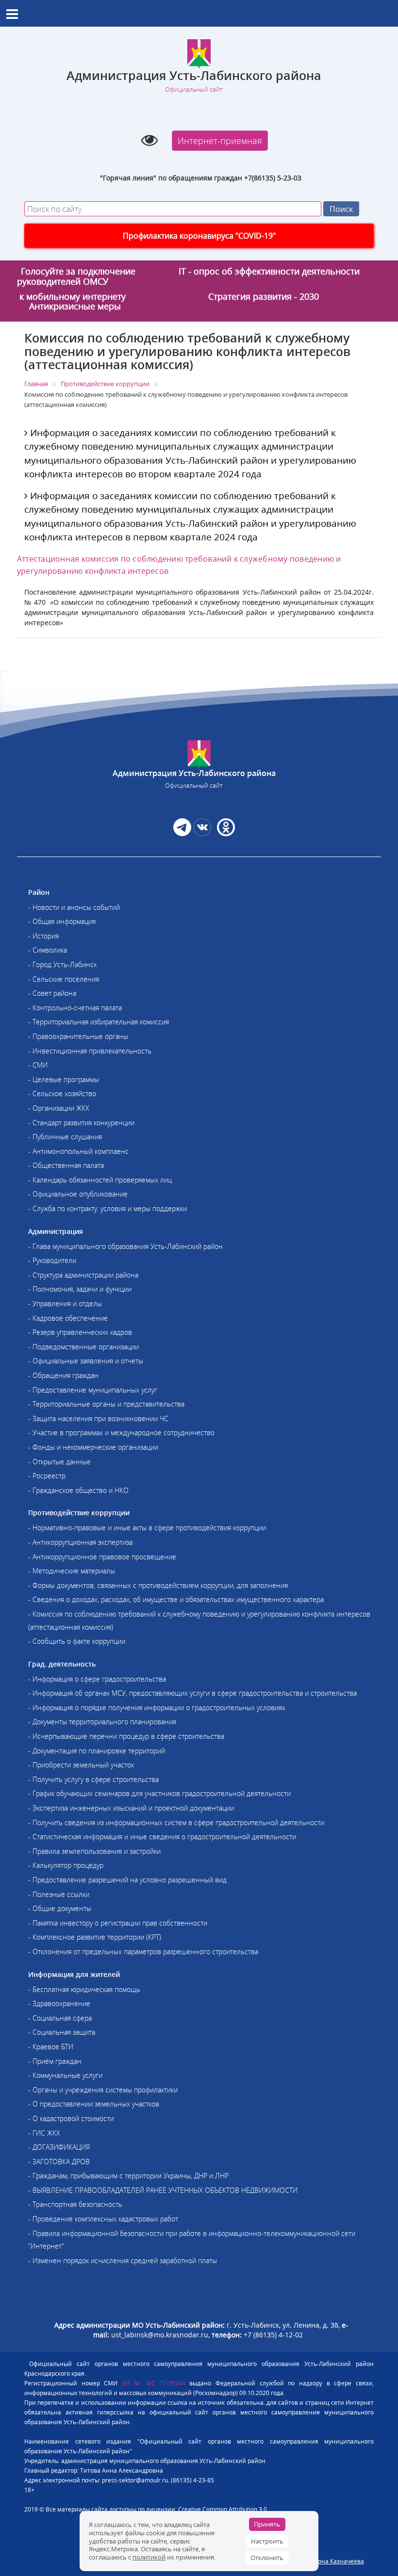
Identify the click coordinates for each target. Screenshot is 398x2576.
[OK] (225, 833)
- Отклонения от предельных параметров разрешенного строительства (143, 1952)
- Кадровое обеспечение (68, 1318)
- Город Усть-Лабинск (62, 964)
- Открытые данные (59, 1462)
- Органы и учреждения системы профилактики (103, 2090)
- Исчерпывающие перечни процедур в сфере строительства (126, 1736)
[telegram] (182, 833)
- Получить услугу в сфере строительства (93, 1779)
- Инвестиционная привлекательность (90, 1051)
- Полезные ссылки (59, 1894)
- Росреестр (47, 1476)
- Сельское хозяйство (62, 1094)
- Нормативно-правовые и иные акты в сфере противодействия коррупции (147, 1528)
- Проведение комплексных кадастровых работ (103, 2219)
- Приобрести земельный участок (81, 1765)
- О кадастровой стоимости (71, 2118)
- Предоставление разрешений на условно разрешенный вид (127, 1880)
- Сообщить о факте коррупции (77, 1641)
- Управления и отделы (65, 1304)
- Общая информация (62, 921)
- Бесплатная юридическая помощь (84, 1989)
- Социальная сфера (60, 2018)
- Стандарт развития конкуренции (81, 1123)
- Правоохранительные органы (78, 1036)
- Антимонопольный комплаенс (78, 1151)
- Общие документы (60, 1908)
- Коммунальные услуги (65, 2075)
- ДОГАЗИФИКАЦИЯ (59, 2147)
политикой (149, 2557)
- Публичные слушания (65, 1137)
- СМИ (38, 1065)
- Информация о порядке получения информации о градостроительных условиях (157, 1708)
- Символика (48, 950)
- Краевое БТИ (51, 2047)
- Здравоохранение (59, 2003)
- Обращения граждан (63, 1375)
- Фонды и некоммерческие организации (93, 1447)
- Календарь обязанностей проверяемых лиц (100, 1180)
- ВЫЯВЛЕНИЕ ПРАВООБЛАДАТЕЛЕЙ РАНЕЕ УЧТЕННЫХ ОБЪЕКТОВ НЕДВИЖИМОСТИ (163, 2190)
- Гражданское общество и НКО (78, 1490)
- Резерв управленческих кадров (80, 1332)
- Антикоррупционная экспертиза (80, 1542)
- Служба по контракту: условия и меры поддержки (108, 1208)
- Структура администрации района (83, 1275)
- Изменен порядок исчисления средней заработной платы (123, 2260)
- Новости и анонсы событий (74, 907)
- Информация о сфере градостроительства (97, 1679)
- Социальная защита (62, 2032)
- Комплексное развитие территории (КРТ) (95, 1937)
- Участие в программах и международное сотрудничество (121, 1433)
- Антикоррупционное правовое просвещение (102, 1557)
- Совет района (52, 993)
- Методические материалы (72, 1571)
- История (43, 936)
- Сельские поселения (64, 979)
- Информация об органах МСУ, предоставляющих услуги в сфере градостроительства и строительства (192, 1693)
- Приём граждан (55, 2061)
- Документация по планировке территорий (97, 1751)
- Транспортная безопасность (75, 2204)
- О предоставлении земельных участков (94, 2104)
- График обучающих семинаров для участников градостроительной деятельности (159, 1793)
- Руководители (52, 1260)
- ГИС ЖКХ (44, 2133)
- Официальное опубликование (78, 1194)
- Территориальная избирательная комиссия (99, 1022)
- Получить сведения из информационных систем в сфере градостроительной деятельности (176, 1823)
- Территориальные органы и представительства (106, 1404)
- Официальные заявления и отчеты (86, 1361)
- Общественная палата (66, 1165)
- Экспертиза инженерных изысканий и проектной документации (131, 1808)
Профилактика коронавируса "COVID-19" (199, 236)
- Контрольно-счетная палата (75, 1008)
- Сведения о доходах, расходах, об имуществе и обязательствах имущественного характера (176, 1599)
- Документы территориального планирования (102, 1722)
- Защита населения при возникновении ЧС (98, 1418)
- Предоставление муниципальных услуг (93, 1390)
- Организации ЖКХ (59, 1108)
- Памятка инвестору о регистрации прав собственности (118, 1923)
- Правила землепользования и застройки (94, 1851)
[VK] (202, 833)
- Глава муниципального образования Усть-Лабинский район (125, 1246)
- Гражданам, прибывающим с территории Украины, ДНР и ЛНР (128, 2176)
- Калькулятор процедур (66, 1865)
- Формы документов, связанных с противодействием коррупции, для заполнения (158, 1585)
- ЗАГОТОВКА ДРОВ (59, 2162)
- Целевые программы (64, 1079)
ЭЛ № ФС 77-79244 (154, 2383)
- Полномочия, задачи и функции (80, 1289)
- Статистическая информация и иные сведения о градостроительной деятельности (162, 1837)
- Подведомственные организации (83, 1347)
